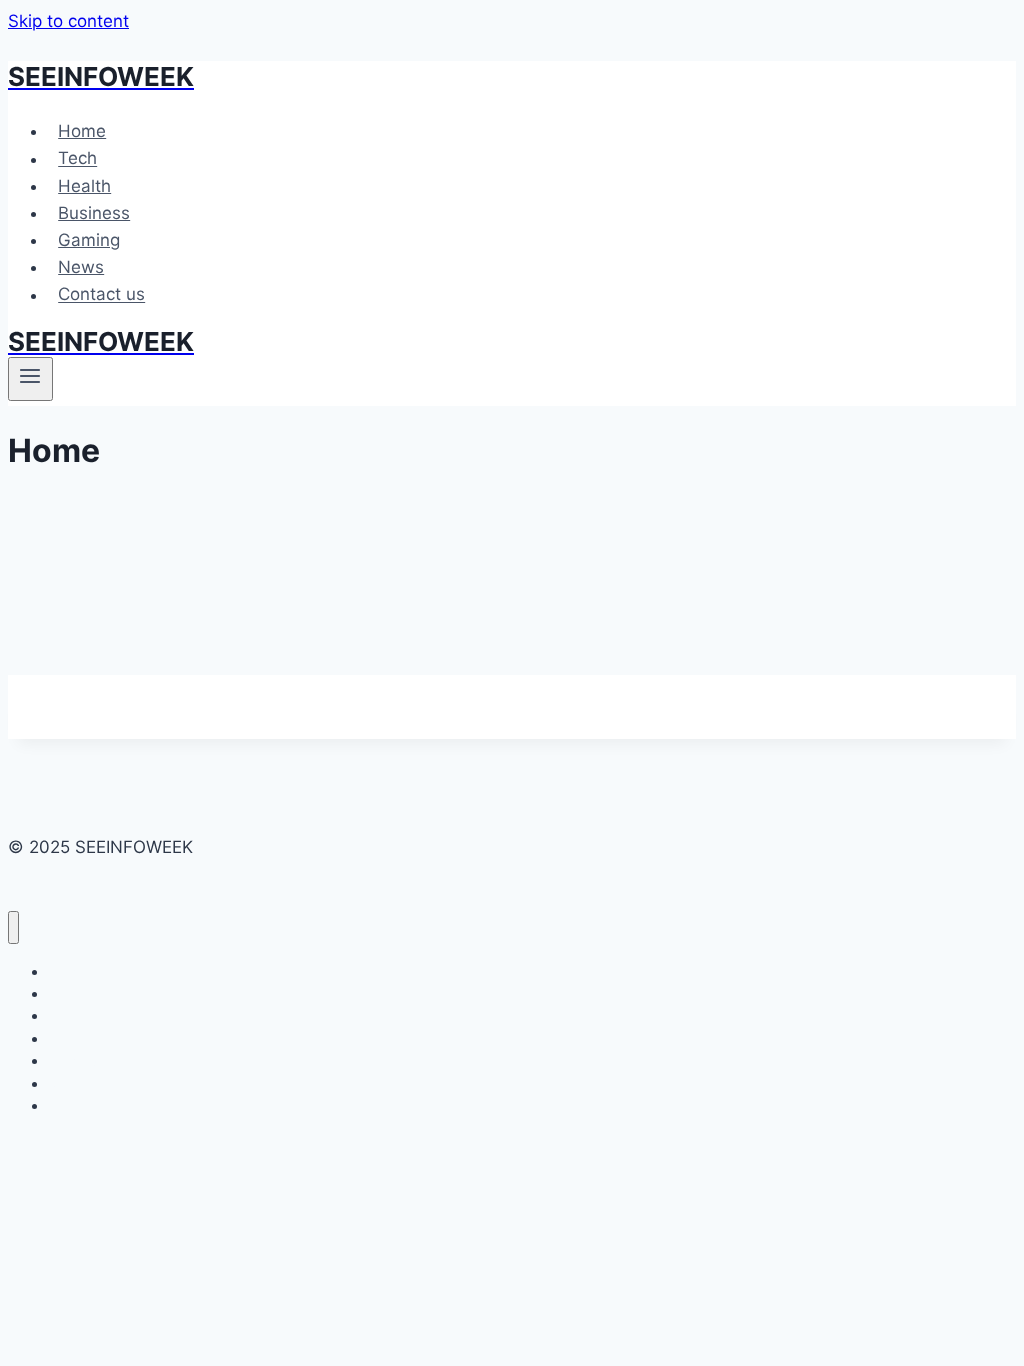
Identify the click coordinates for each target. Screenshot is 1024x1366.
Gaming (89, 240)
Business (94, 213)
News (81, 267)
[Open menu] (30, 379)
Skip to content (68, 21)
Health (84, 186)
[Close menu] (13, 927)
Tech (77, 159)
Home (82, 131)
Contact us (101, 295)
